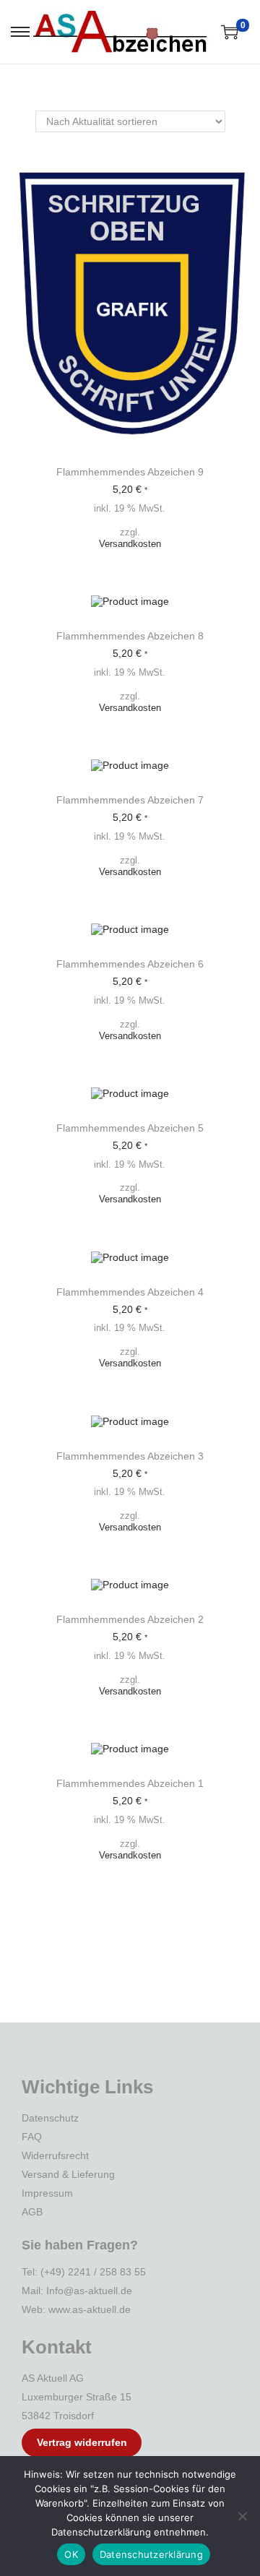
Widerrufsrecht (55, 2155)
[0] (230, 32)
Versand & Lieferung (68, 2174)
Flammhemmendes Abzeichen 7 (130, 800)
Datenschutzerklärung (151, 2554)
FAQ (32, 2137)
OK (71, 2554)
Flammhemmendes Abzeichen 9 (130, 472)
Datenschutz (50, 2118)
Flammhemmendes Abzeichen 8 (130, 636)
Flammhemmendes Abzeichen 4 (130, 1292)
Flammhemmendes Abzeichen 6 (130, 964)
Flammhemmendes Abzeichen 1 (130, 1783)
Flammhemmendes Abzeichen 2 (130, 1619)
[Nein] (242, 2516)
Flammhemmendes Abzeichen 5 (130, 1128)
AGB (32, 2212)
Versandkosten (130, 544)
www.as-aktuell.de (90, 2309)
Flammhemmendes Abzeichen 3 (130, 1456)
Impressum (47, 2193)
